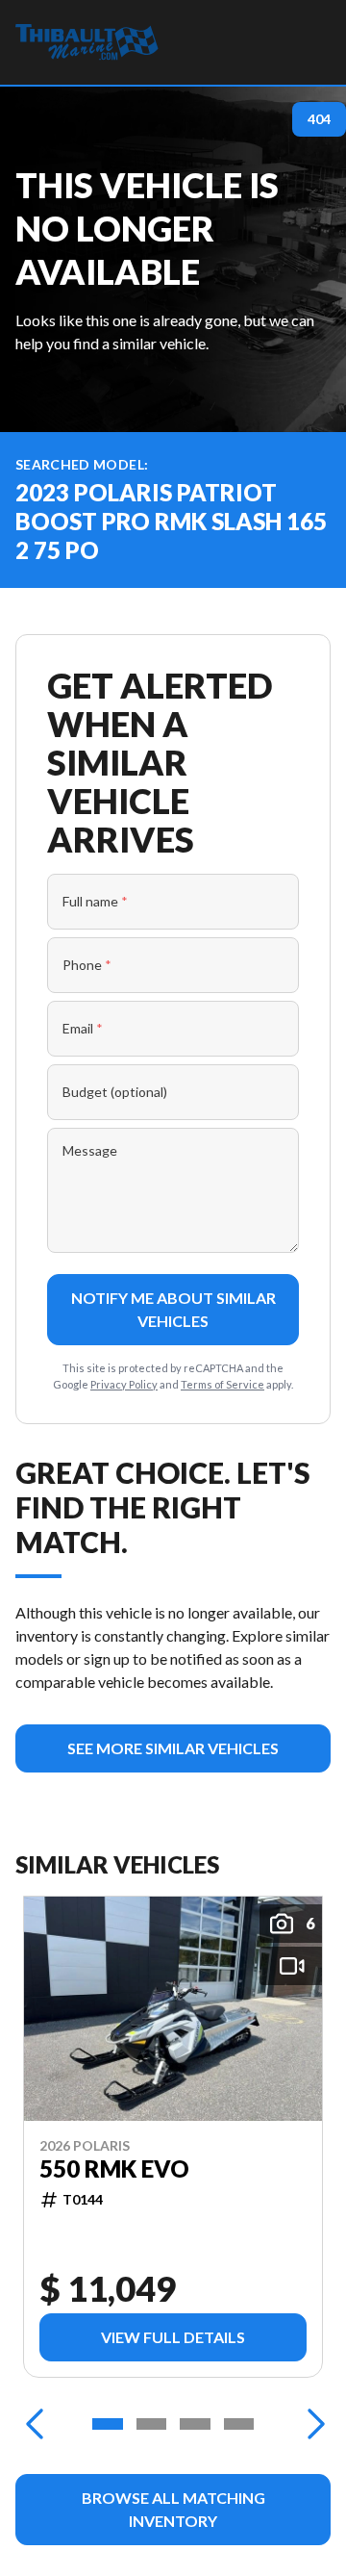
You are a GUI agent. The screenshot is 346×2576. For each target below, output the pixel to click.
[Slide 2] (152, 2424)
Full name (95, 901)
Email (83, 1028)
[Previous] (35, 2424)
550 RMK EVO (114, 2169)
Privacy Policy (124, 1384)
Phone (87, 965)
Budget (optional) (115, 1092)
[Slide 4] (239, 2424)
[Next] (311, 2424)
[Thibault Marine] (87, 42)
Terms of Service (222, 1384)
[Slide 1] (108, 2424)
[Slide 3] (195, 2424)
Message (90, 1150)
